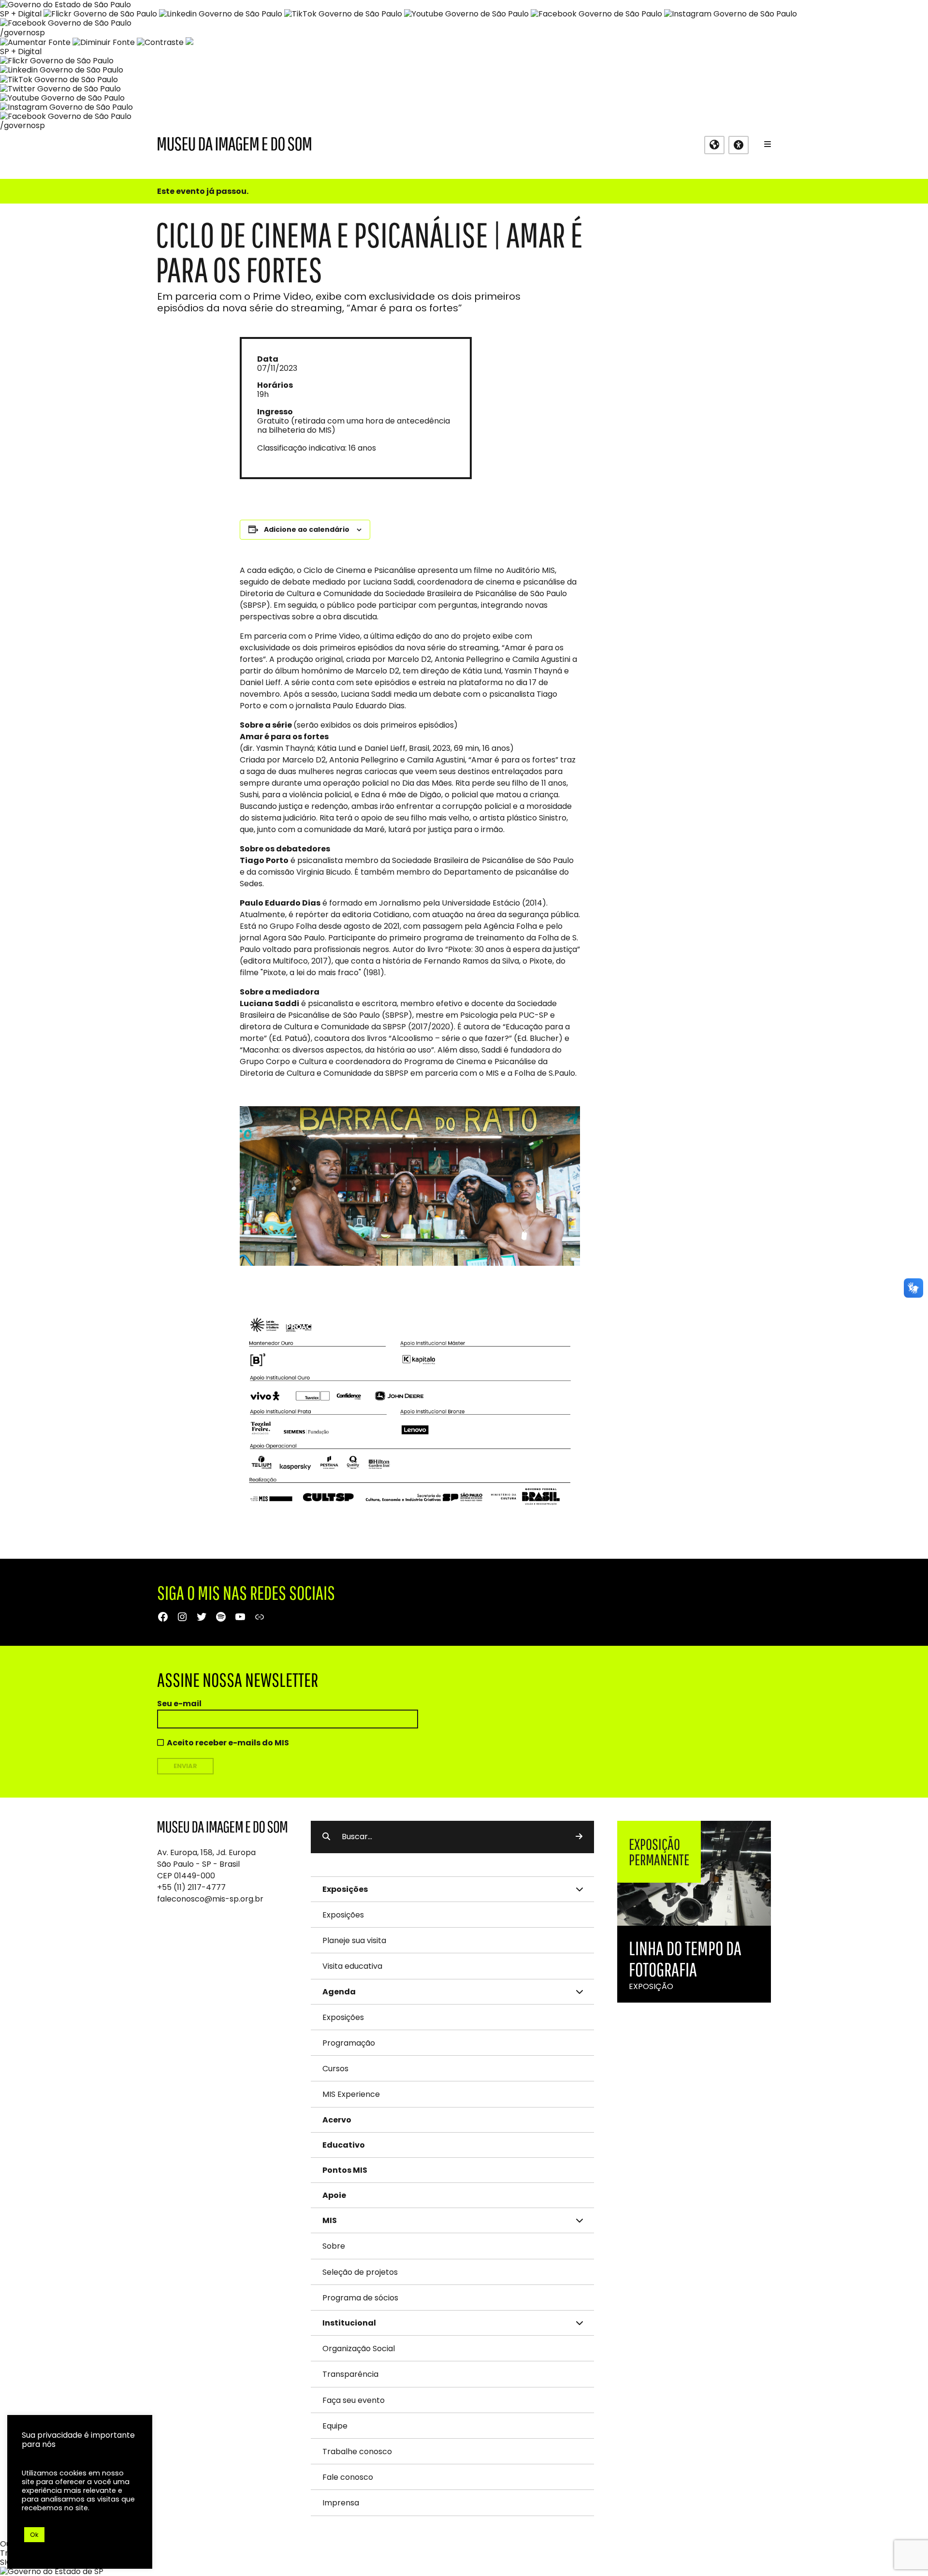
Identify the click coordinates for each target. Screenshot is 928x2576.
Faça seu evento (354, 2400)
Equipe (335, 2426)
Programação (349, 2043)
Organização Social (359, 2349)
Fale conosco (348, 2477)
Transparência (350, 2374)
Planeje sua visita (354, 1940)
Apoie (334, 2195)
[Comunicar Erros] (189, 42)
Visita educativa (352, 1966)
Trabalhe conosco (357, 2452)
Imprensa (341, 2503)
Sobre (334, 2246)
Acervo (337, 2120)
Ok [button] (34, 2535)
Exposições (343, 1915)
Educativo (344, 2145)
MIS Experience (351, 2094)
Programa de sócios (360, 2298)
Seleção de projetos (360, 2272)
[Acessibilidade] (739, 145)
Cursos (335, 2069)
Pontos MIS (345, 2170)
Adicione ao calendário (307, 529)
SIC (6, 2562)
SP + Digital (21, 14)
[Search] (579, 1837)
